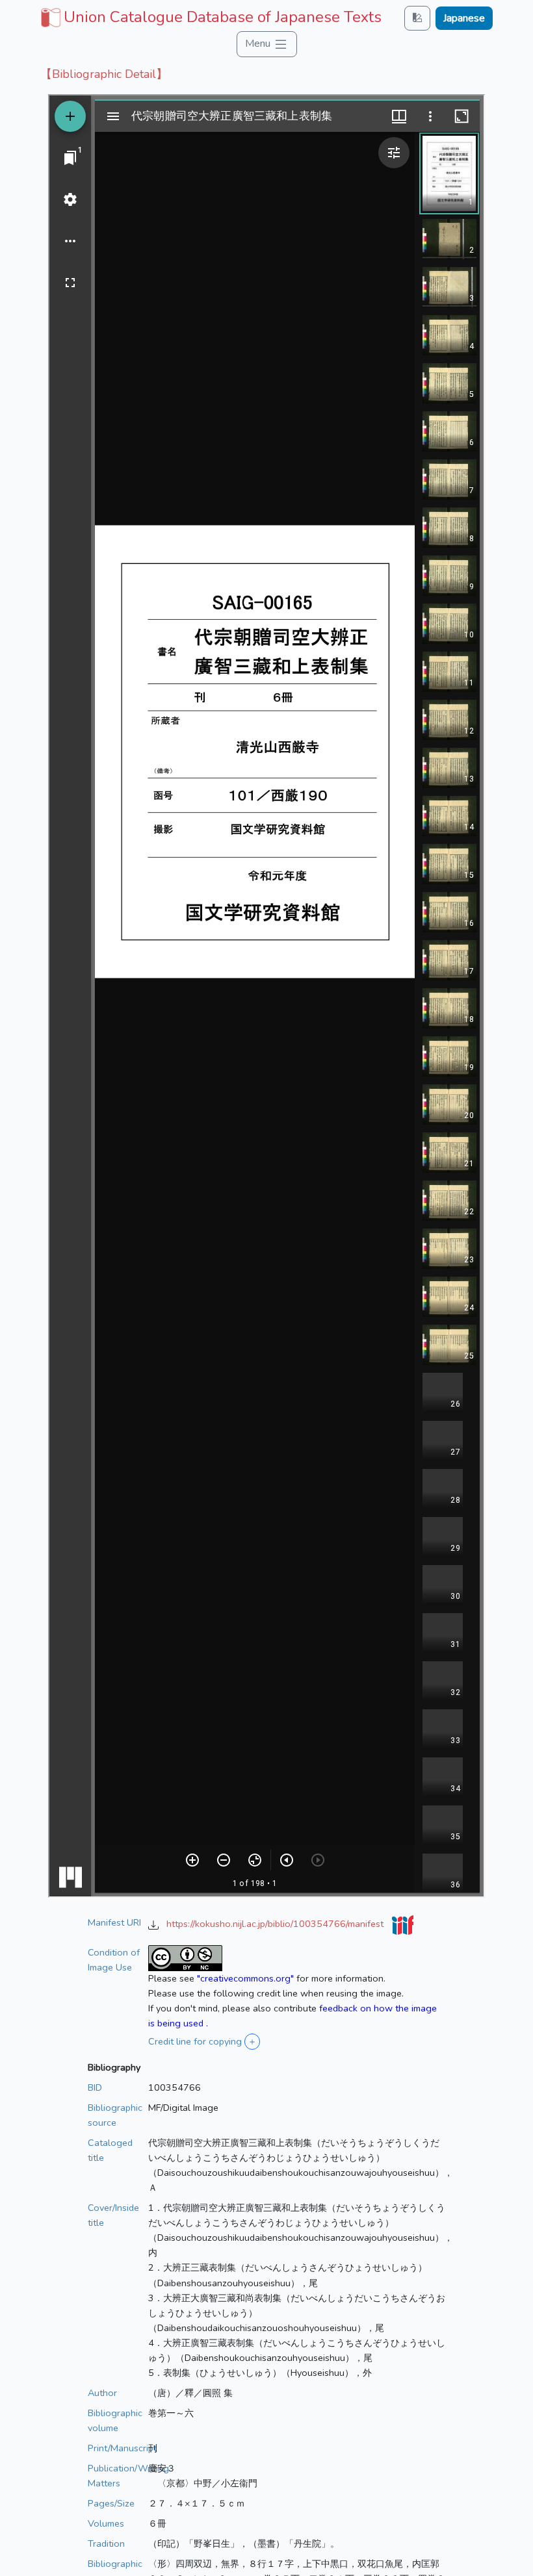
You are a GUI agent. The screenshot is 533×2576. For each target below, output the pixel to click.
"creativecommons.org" (245, 1978)
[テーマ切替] (417, 18)
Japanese (464, 18)
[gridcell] (210, 17)
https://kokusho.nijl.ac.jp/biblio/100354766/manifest (276, 1924)
